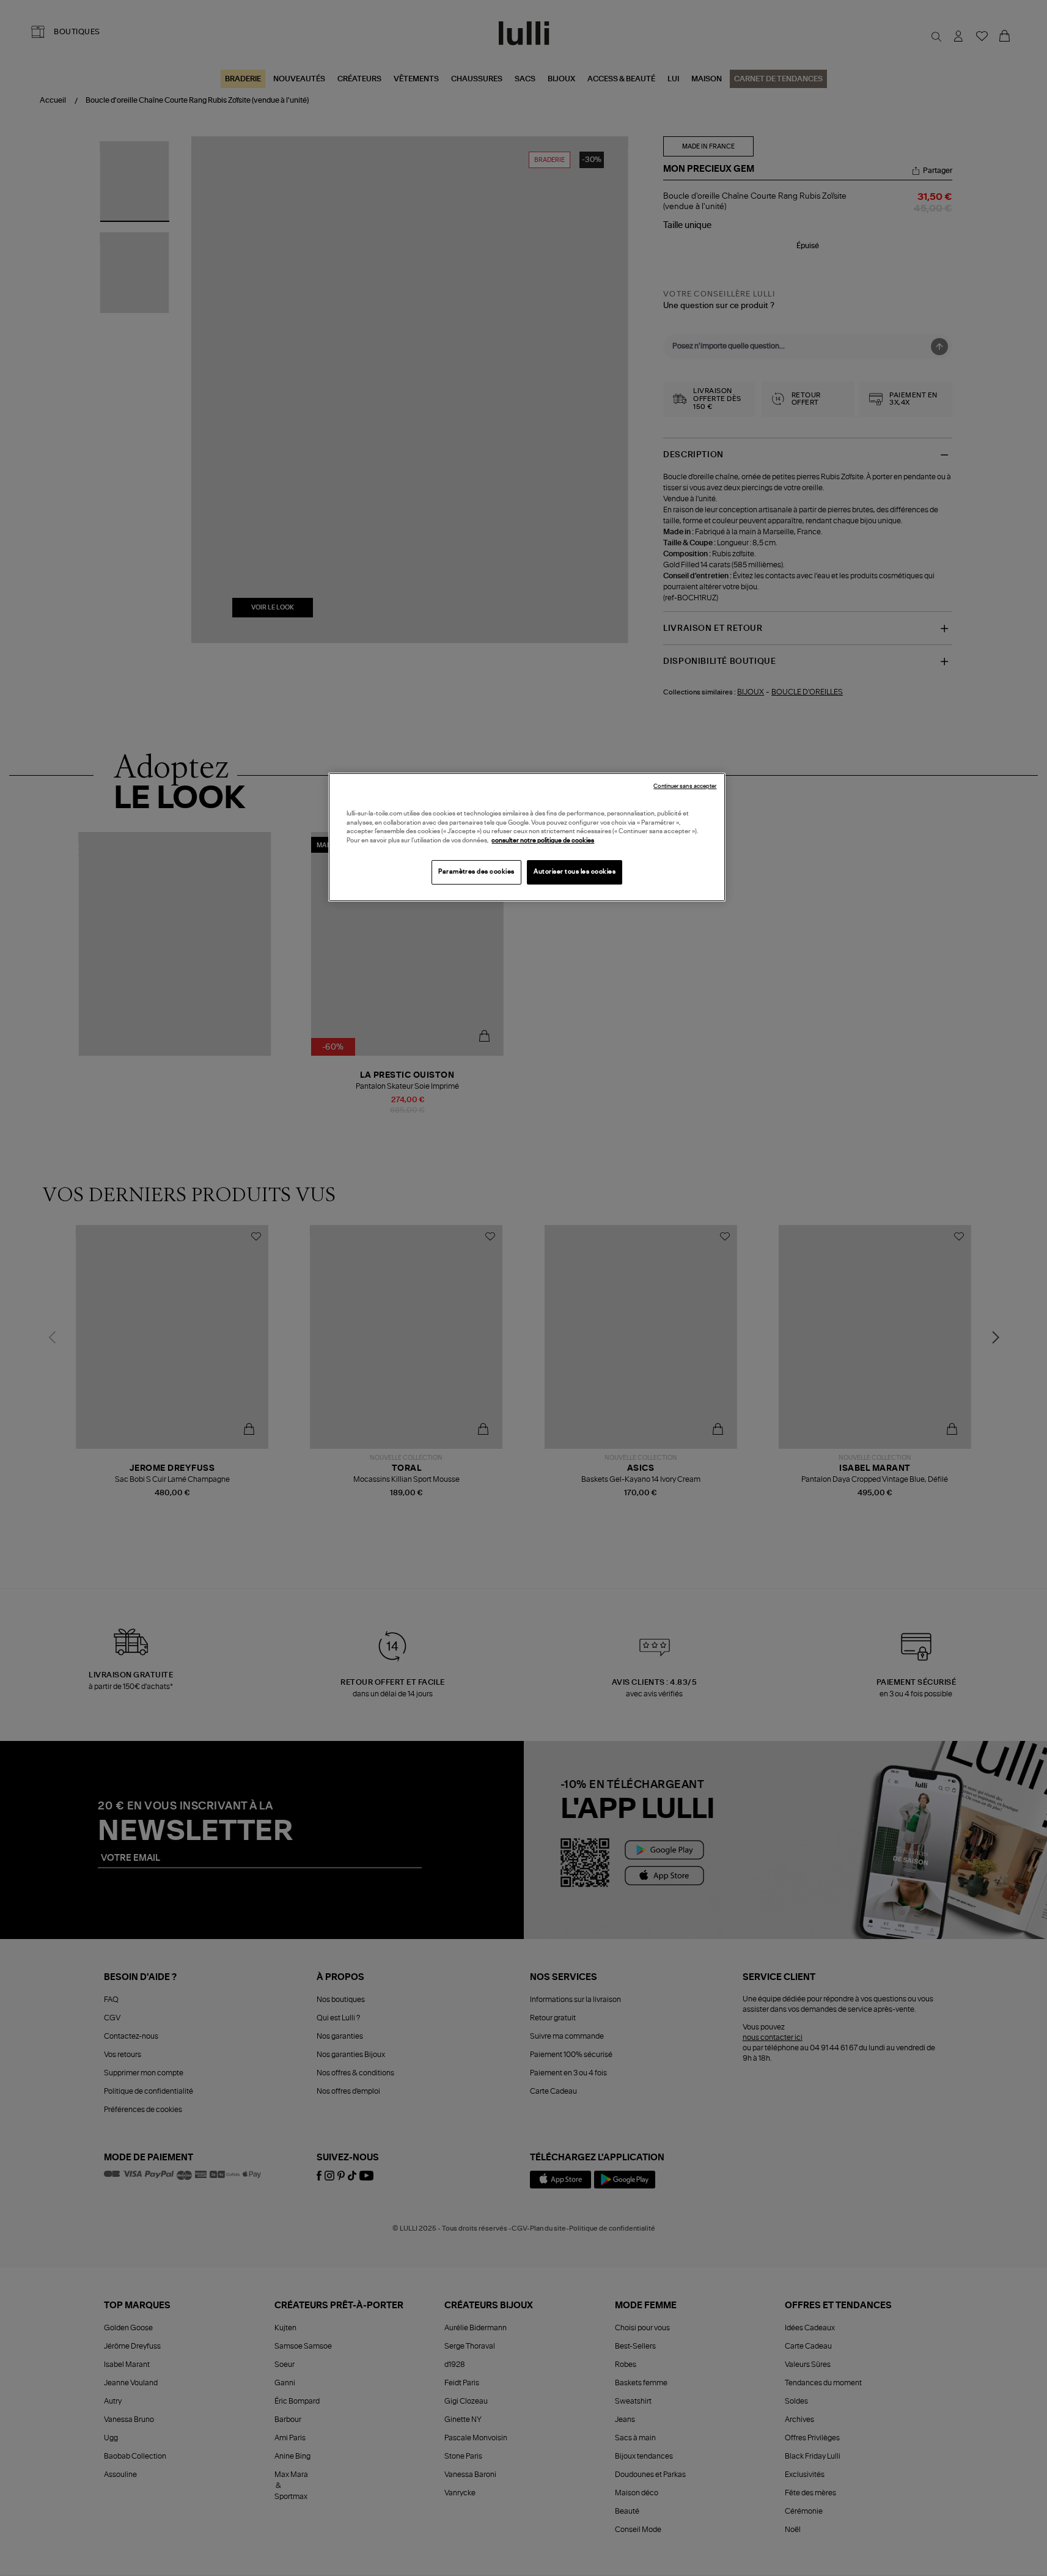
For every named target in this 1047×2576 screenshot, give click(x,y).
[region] (527, 837)
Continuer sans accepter (685, 786)
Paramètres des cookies (476, 872)
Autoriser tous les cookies (575, 872)
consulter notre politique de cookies (543, 841)
